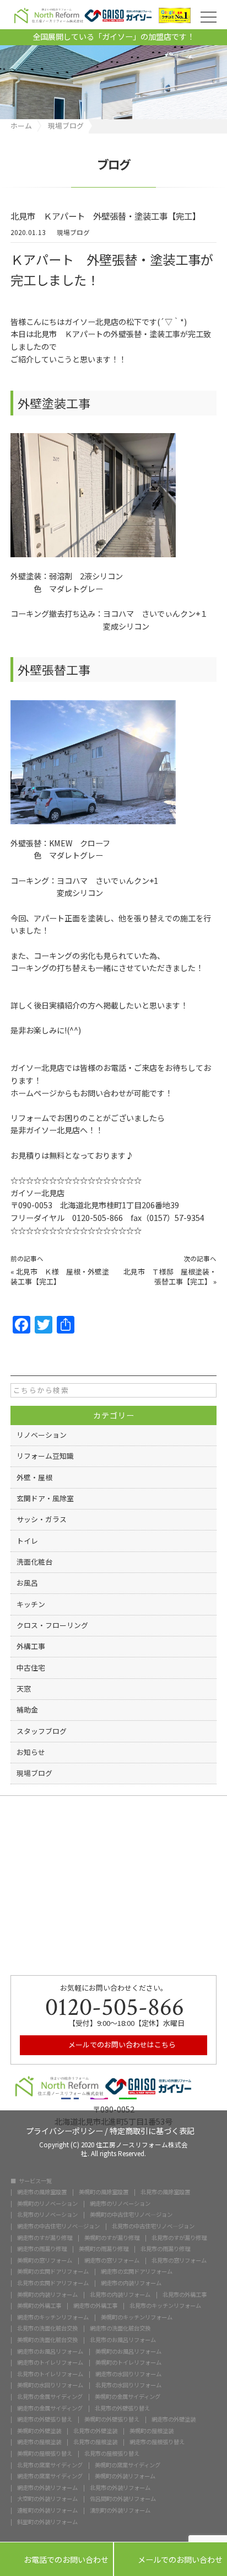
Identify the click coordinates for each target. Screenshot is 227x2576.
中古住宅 (31, 1668)
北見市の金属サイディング (50, 2397)
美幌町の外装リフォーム (125, 2476)
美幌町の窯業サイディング (128, 2465)
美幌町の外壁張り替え (112, 2419)
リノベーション (42, 1435)
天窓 (24, 1689)
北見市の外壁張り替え (122, 2408)
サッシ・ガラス (42, 1519)
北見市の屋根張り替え (112, 2454)
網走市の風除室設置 (42, 2192)
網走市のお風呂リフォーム (50, 2351)
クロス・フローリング (52, 1625)
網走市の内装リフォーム (131, 2283)
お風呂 (27, 1583)
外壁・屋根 (34, 1477)
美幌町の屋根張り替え (45, 2454)
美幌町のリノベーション (47, 2204)
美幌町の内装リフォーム (47, 2295)
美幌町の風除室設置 (104, 2192)
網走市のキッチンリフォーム (53, 2317)
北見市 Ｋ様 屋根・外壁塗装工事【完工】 (60, 1276)
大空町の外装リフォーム (47, 2499)
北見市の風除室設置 (165, 2192)
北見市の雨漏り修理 (165, 2249)
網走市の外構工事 (95, 2306)
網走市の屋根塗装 (39, 2442)
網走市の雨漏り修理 (42, 2249)
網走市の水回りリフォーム (128, 2374)
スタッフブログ (42, 1731)
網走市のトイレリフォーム (50, 2362)
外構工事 (31, 1646)
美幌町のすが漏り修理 (112, 2238)
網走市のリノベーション (120, 2204)
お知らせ (31, 1752)
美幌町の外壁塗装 (39, 2431)
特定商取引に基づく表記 (152, 2130)
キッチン (31, 1604)
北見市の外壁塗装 (95, 2431)
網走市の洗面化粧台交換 (120, 2328)
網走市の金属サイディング (50, 2408)
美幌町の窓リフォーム (45, 2260)
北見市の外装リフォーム (120, 2488)
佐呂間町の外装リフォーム (123, 2499)
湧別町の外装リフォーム (120, 2510)
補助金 (27, 1710)
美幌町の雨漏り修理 (104, 2249)
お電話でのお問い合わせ (56, 2560)
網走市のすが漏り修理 (45, 2238)
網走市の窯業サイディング (50, 2476)
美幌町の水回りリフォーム (50, 2385)
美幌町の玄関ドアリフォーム (53, 2271)
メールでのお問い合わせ (171, 2560)
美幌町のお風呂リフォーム (128, 2351)
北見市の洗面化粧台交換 (47, 2328)
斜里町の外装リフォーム (47, 2522)
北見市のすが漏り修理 (179, 2238)
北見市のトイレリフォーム (50, 2374)
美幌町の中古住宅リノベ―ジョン (131, 2215)
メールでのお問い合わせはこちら (121, 2044)
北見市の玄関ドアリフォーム (53, 2283)
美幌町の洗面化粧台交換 (47, 2340)
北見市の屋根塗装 (95, 2442)
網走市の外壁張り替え (45, 2419)
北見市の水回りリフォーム (128, 2385)
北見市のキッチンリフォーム (165, 2306)
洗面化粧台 (34, 1562)
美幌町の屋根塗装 (152, 2431)
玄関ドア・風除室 (45, 1498)
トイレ (27, 1541)
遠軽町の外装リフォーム (47, 2510)
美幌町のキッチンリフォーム (137, 2317)
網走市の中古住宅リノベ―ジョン (58, 2226)
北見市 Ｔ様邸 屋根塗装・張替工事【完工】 (170, 1276)
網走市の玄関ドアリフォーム (137, 2271)
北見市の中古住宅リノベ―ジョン (153, 2226)
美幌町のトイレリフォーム (128, 2362)
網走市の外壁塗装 (174, 2419)
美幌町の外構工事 (39, 2306)
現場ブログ (73, 233)
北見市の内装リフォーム (120, 2295)
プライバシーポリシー (64, 2130)
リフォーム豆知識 (45, 1456)
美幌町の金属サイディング (128, 2397)
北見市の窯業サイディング (50, 2465)
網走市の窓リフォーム (112, 2260)
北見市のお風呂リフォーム (123, 2340)
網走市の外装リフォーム (47, 2488)
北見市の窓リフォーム (179, 2260)
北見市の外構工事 (185, 2295)
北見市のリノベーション (47, 2215)
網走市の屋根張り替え (157, 2442)
